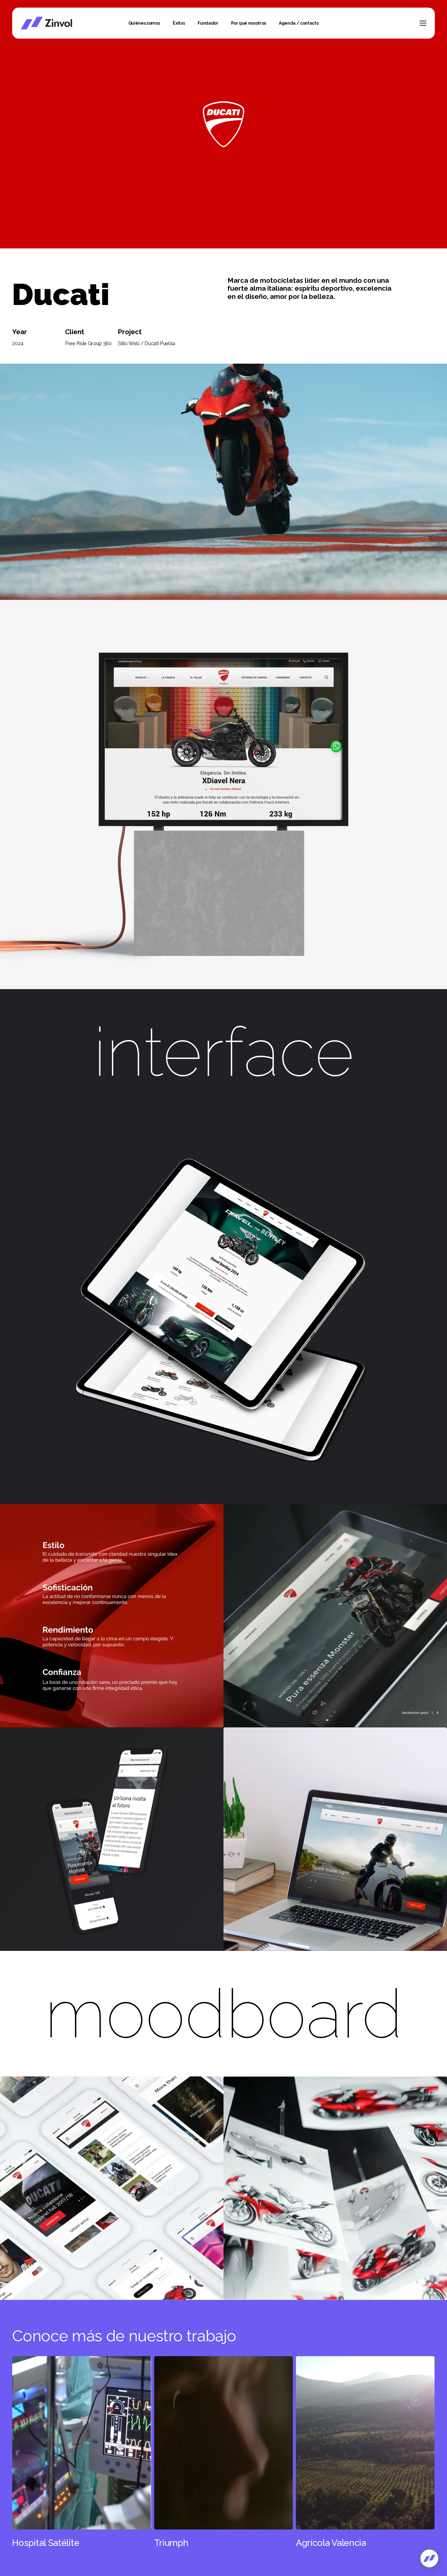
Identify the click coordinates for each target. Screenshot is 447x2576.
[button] (423, 23)
